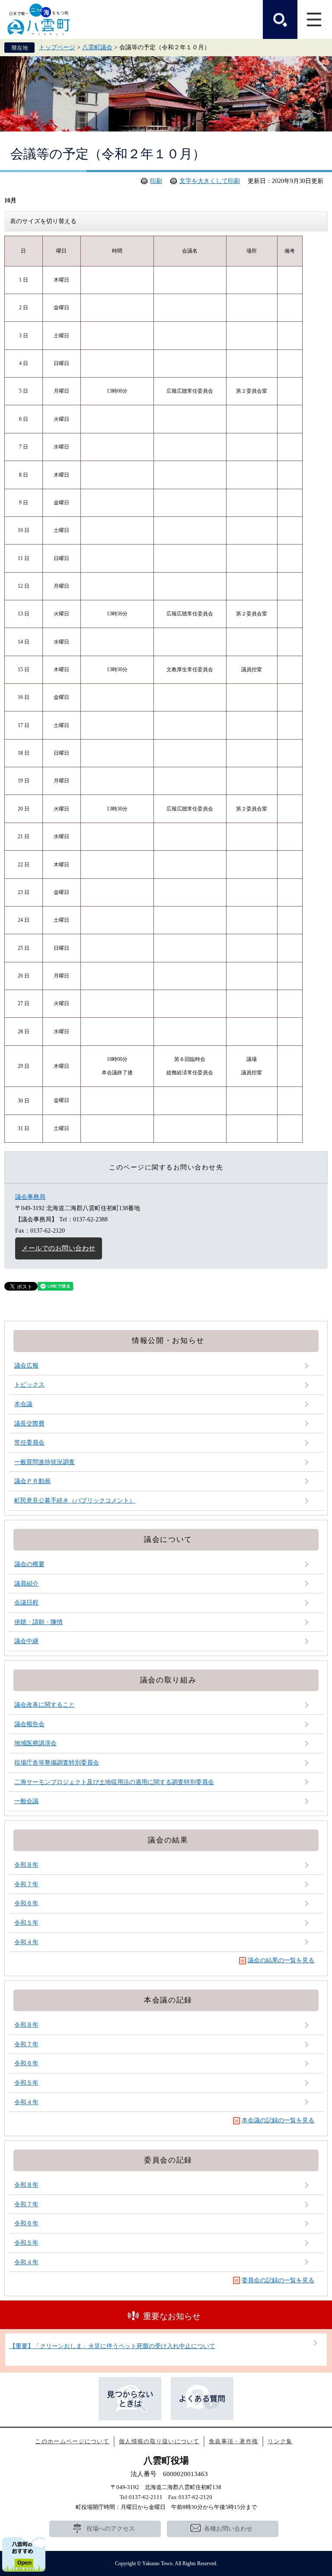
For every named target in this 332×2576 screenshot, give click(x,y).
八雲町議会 (97, 47)
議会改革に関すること (45, 1705)
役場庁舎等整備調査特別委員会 (57, 1763)
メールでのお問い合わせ (59, 1248)
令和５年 (26, 1923)
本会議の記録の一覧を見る (278, 2120)
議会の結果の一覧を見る (281, 1960)
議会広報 (26, 1366)
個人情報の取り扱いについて (159, 2441)
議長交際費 (29, 1424)
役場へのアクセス (111, 2529)
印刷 (156, 181)
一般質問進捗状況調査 (45, 1462)
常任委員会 (29, 1443)
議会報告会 (29, 1724)
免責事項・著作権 (233, 2441)
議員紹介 (26, 1584)
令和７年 (26, 1884)
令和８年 (26, 1865)
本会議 (23, 1404)
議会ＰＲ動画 (32, 1481)
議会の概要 (29, 1564)
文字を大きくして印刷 (210, 181)
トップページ (57, 47)
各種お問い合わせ (228, 2529)
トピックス (29, 1385)
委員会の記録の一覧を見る (278, 2280)
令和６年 (26, 1903)
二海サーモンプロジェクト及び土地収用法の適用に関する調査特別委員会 (114, 1782)
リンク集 (280, 2441)
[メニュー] (315, 19)
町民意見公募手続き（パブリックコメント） (75, 1501)
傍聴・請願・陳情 (38, 1622)
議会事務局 (30, 1197)
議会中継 (26, 1641)
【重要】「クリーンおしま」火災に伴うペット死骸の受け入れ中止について (112, 2346)
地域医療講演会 (35, 1743)
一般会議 (26, 1801)
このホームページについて (72, 2441)
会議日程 (26, 1603)
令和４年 (26, 1942)
